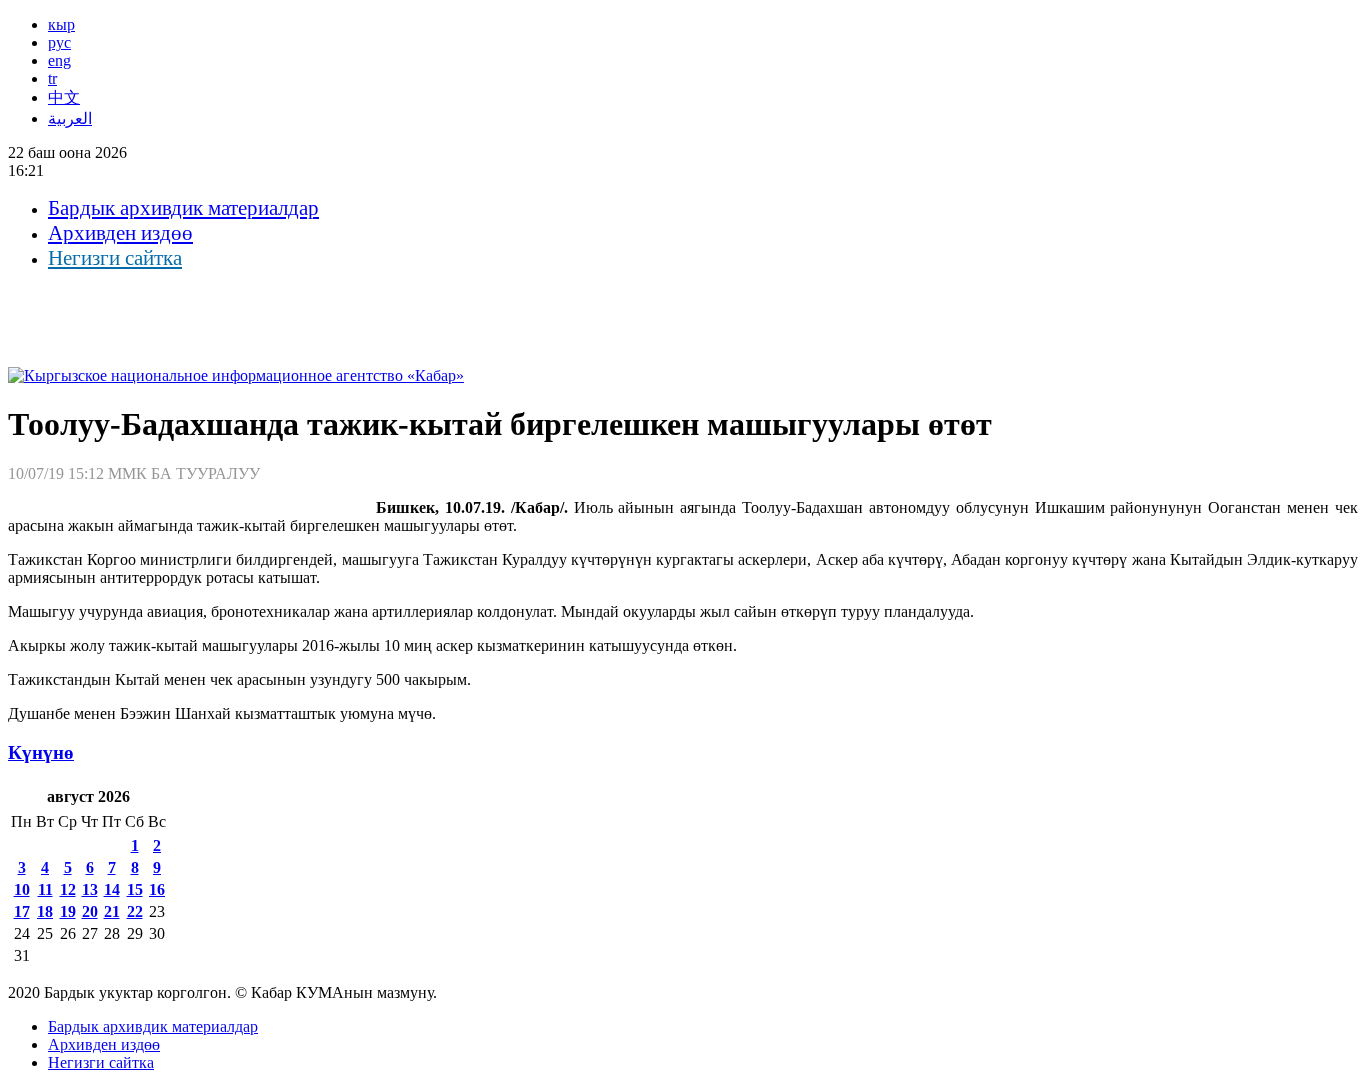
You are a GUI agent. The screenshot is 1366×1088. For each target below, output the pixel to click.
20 (90, 911)
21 (112, 911)
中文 (64, 97)
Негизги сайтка (115, 258)
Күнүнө (41, 752)
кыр (61, 24)
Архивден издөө (120, 233)
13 (90, 889)
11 (45, 889)
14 (112, 889)
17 (22, 911)
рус (59, 42)
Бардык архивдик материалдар (183, 208)
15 (135, 889)
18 (45, 911)
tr (52, 78)
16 (157, 889)
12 (68, 889)
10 (22, 889)
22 (135, 911)
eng (59, 60)
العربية (70, 118)
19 (68, 911)
